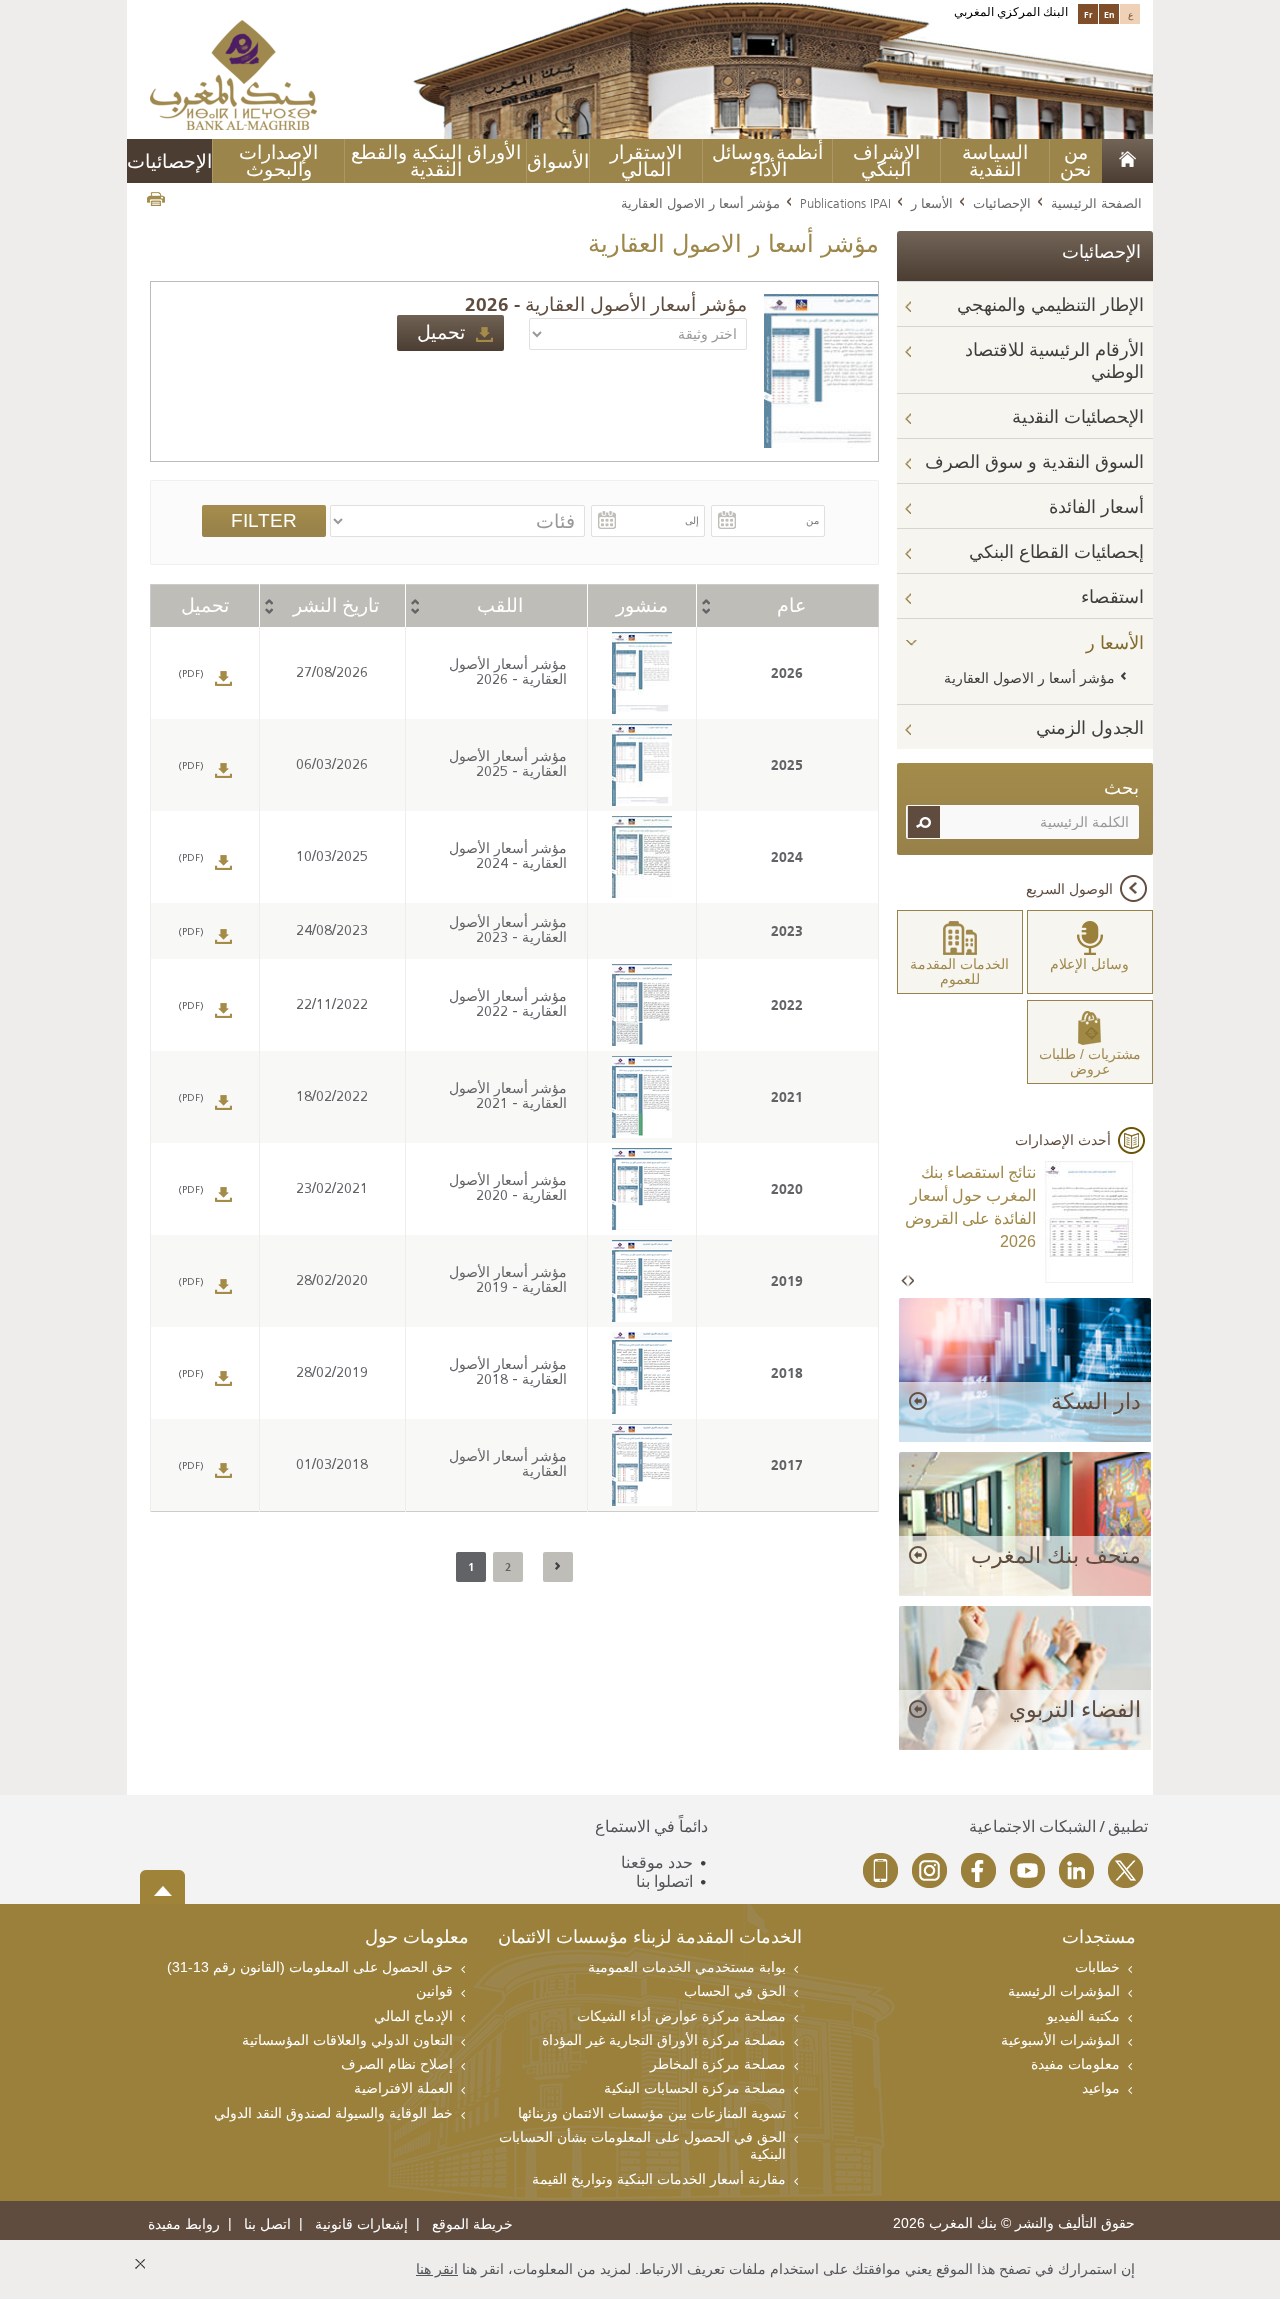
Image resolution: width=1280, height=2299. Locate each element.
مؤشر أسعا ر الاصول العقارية (1029, 678)
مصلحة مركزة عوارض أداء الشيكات (681, 2016)
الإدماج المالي (413, 2016)
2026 (787, 673)
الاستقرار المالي (646, 161)
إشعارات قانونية (361, 2224)
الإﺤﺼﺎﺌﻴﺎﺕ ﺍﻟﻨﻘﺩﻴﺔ (1078, 417)
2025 (787, 765)
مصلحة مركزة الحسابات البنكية (695, 2088)
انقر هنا (437, 2269)
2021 (787, 1097)
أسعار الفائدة (1096, 507)
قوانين (434, 1991)
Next (911, 1281)
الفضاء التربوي (1075, 1709)
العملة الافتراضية (403, 2088)
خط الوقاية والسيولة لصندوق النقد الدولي (333, 2113)
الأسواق (558, 161)
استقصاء (1112, 597)
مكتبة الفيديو (1083, 2016)
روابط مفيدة (184, 2224)
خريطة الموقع (472, 2224)
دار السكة (1096, 1401)
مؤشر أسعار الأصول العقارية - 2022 (508, 1005)
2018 (787, 1373)
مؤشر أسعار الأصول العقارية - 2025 (508, 765)
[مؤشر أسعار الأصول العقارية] (642, 1465)
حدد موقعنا (657, 1862)
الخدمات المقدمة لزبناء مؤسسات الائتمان (650, 1938)
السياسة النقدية (995, 161)
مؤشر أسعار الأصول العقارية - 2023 (508, 931)
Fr (1088, 14)
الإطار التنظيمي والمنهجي (1050, 305)
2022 (787, 1005)
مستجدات (1099, 1938)
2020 (787, 1189)
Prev (906, 1281)
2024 (787, 857)
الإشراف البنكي (886, 161)
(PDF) (191, 674)
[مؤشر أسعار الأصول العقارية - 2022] (642, 1005)
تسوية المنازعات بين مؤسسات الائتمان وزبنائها (652, 2113)
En (1109, 14)
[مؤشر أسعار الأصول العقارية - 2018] (642, 1373)
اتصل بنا (267, 2224)
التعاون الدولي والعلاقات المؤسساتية (347, 2040)
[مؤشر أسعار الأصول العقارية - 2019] (642, 1281)
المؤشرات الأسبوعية (1060, 2040)
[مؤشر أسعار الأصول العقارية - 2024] (642, 857)
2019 (787, 1281)
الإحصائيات (1002, 203)
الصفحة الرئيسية (1096, 203)
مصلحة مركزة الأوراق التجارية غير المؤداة (664, 2040)
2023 (787, 931)
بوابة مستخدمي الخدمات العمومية (687, 1967)
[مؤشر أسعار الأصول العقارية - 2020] (642, 1189)
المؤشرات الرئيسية (1064, 1991)
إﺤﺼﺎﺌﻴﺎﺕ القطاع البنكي (1056, 552)
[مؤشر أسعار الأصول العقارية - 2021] (642, 1097)
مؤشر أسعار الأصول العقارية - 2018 (508, 1373)
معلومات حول (417, 1938)
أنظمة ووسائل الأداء (767, 161)
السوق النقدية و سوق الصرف (1034, 462)
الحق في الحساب (735, 1991)
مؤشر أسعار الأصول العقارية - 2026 (606, 304)
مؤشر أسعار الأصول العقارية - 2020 (508, 1189)
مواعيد (1101, 2088)
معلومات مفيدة (1075, 2064)
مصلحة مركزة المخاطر (718, 2064)
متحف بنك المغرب (1056, 1555)
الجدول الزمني (1090, 728)
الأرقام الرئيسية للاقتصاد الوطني (1054, 360)
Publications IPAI (845, 203)
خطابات (1097, 1967)
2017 (787, 1465)
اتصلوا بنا (664, 1881)
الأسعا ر (932, 203)
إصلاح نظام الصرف (397, 2064)
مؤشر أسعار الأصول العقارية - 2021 (508, 1097)
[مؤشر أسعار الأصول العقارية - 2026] (820, 370)
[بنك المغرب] (233, 74)
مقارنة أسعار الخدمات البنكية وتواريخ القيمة (659, 2179)
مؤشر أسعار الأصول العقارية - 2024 (508, 857)
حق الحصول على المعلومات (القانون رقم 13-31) (310, 1967)
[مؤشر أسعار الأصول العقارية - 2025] (642, 765)
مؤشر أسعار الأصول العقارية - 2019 (508, 1281)
